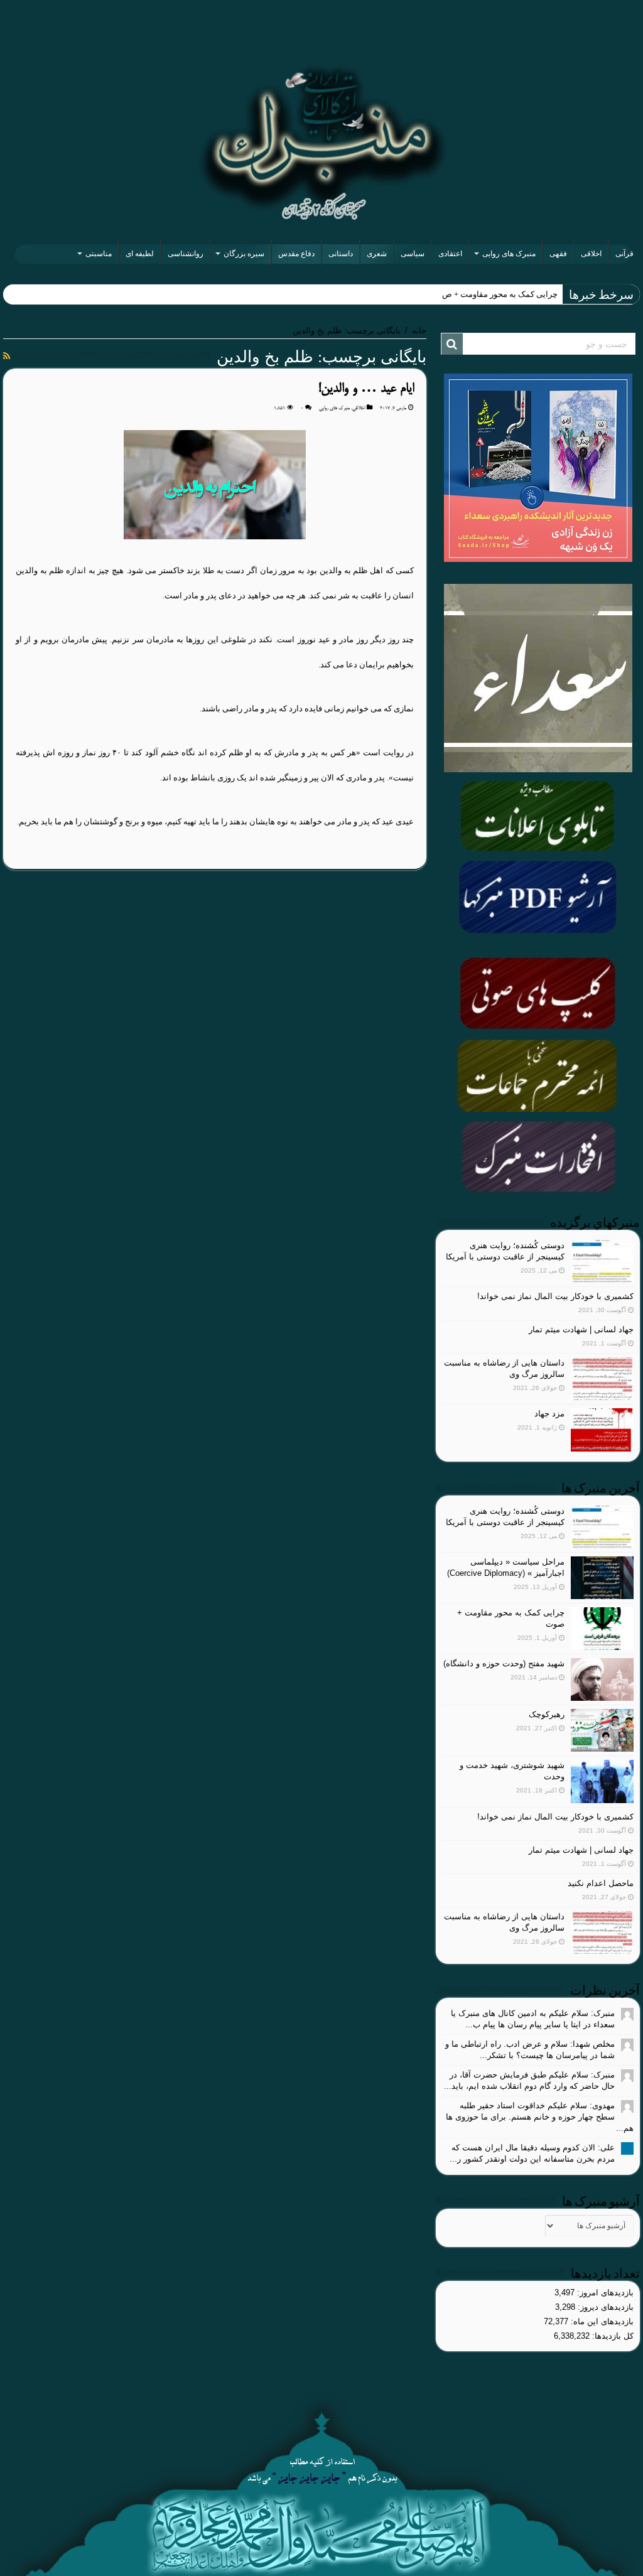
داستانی (341, 254)
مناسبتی (99, 254)
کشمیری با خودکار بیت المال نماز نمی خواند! (555, 1296)
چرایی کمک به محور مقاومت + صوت (495, 294)
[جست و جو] (452, 344)
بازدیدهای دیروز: (604, 2307)
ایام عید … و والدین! (366, 389)
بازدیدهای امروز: (604, 2293)
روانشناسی (186, 254)
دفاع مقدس (296, 254)
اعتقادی (450, 254)
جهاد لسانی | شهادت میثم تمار (581, 1329)
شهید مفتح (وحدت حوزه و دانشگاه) (504, 1663)
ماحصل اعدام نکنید (601, 1883)
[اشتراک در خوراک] (7, 356)
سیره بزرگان (244, 254)
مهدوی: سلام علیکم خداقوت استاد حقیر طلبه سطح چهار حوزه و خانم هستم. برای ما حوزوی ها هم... (540, 2117)
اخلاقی (591, 254)
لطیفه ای (140, 254)
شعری (377, 254)
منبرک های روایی (509, 254)
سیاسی (413, 254)
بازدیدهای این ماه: (601, 2321)
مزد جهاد (549, 1414)
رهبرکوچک (547, 1714)
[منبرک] (321, 143)
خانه (419, 331)
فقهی (558, 254)
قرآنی (624, 254)
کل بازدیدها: (612, 2336)
